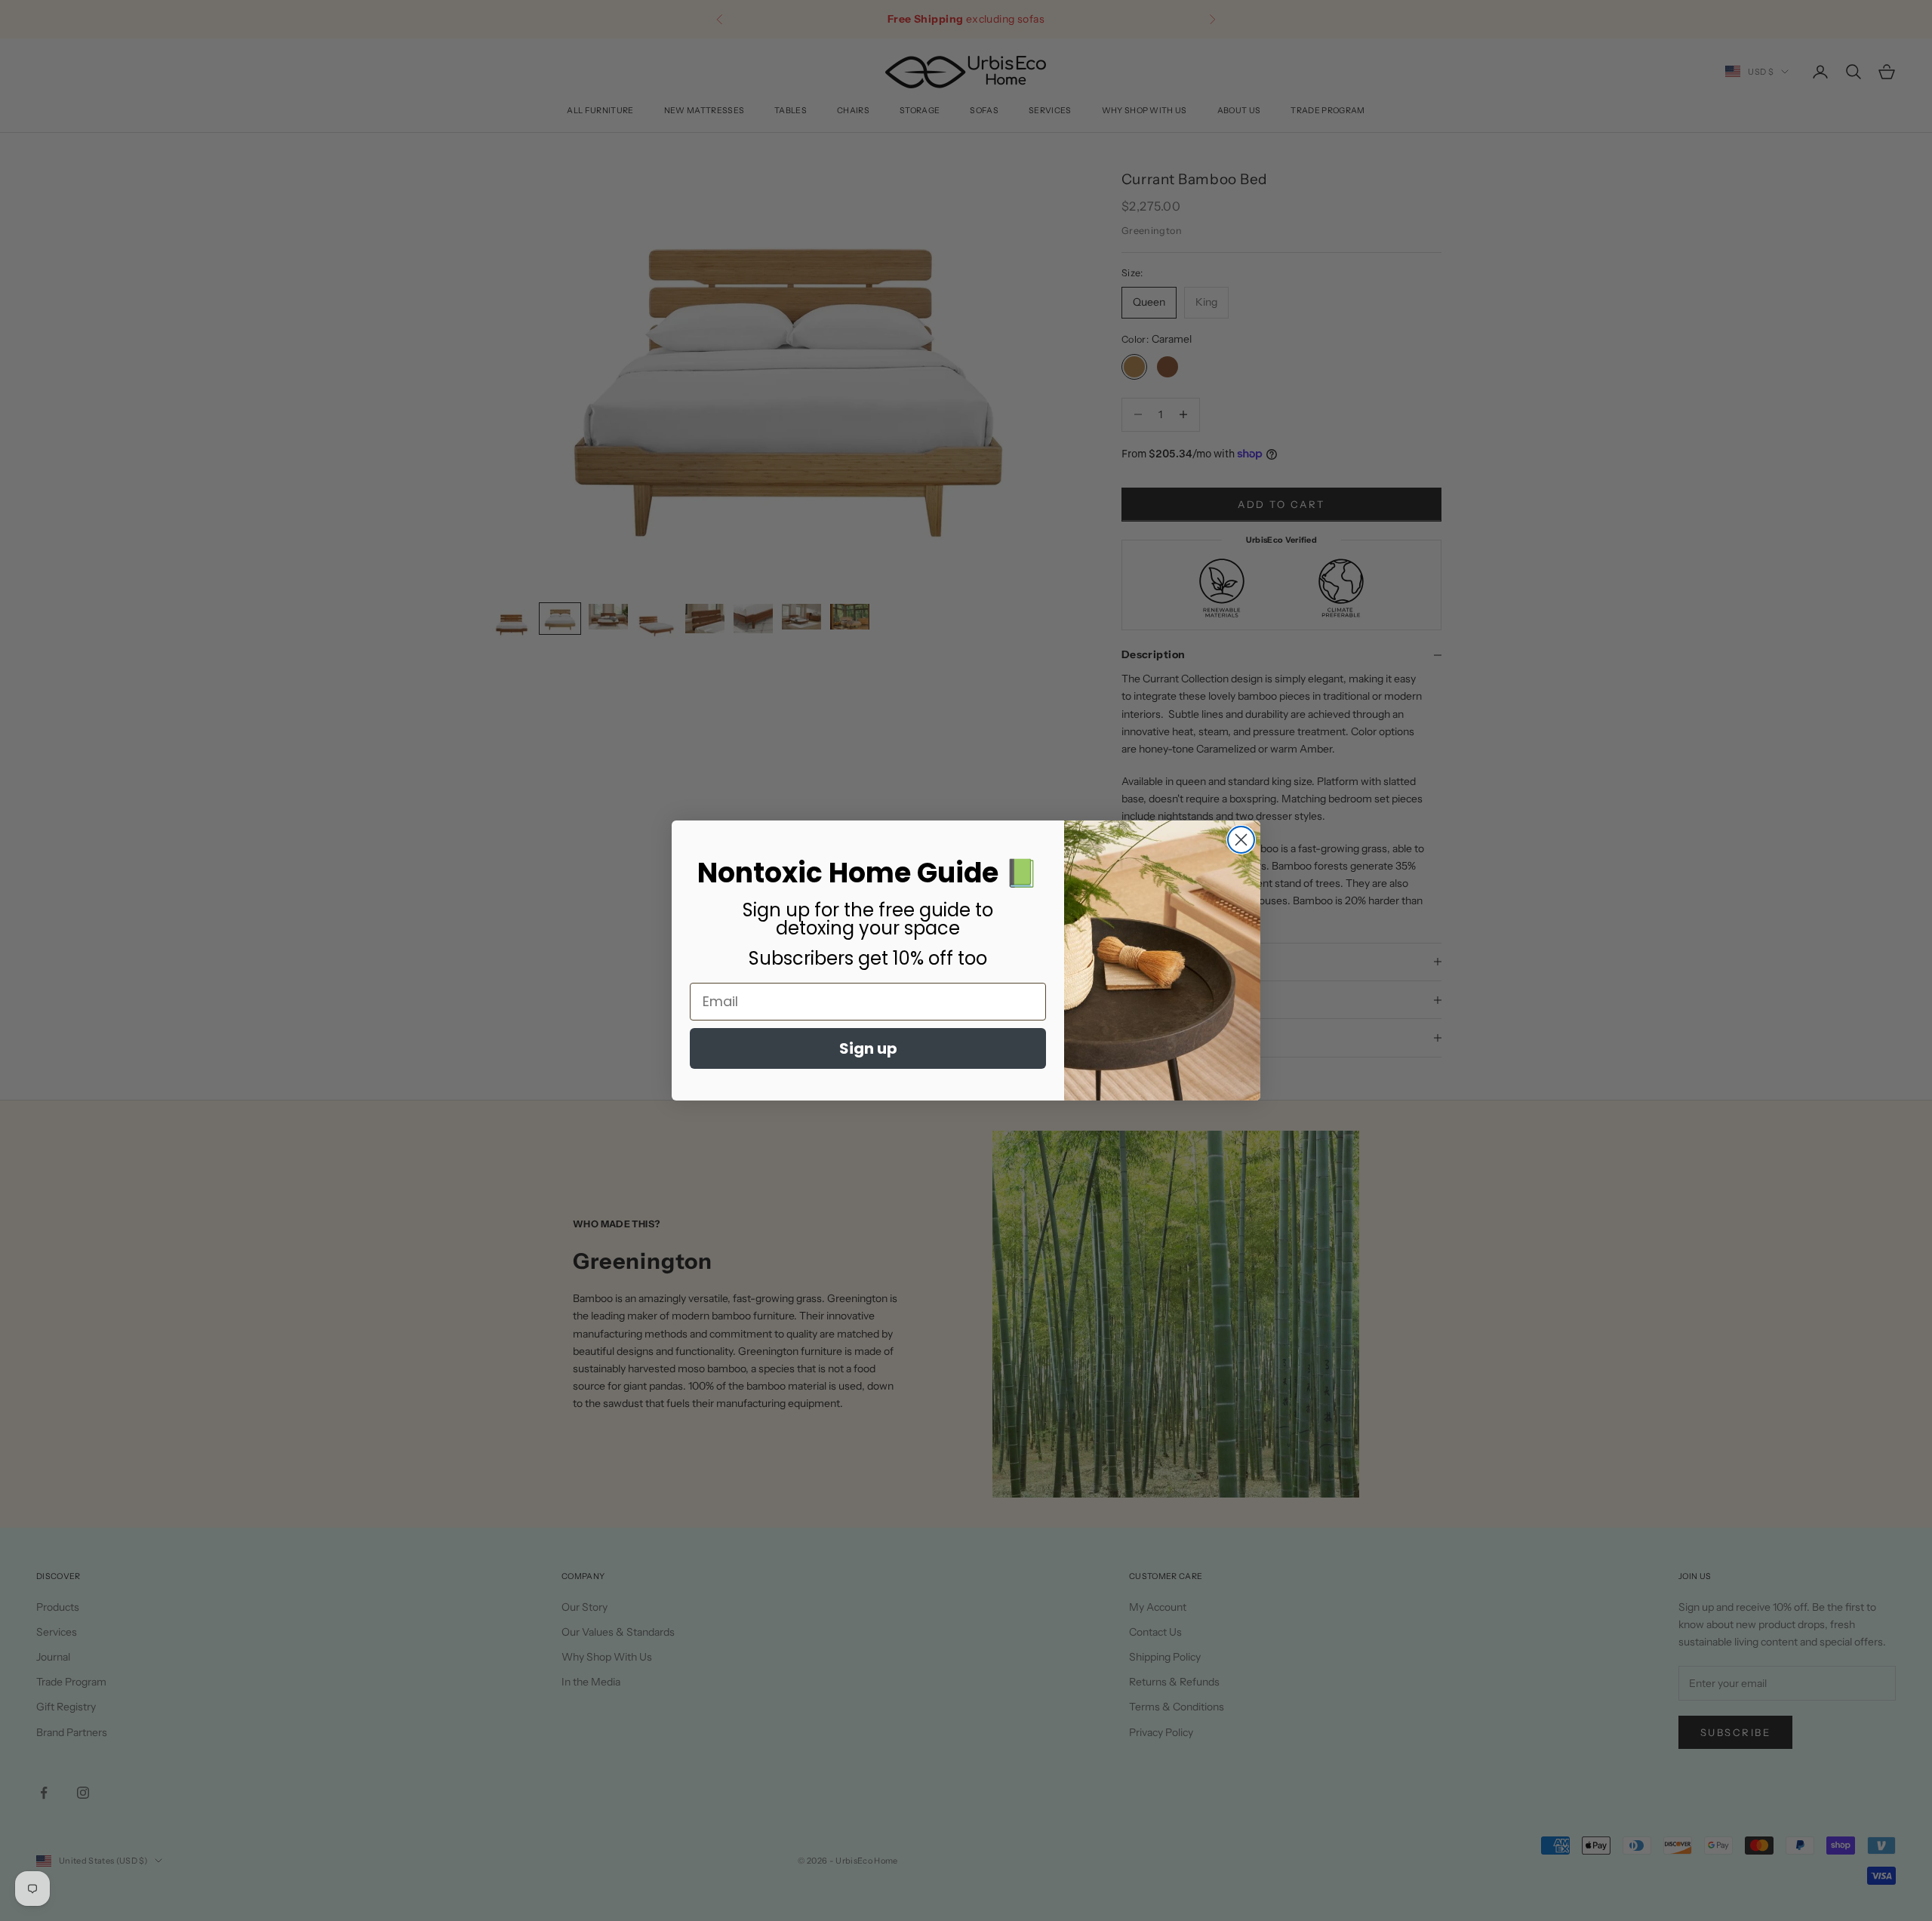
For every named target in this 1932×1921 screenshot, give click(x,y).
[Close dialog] (1241, 840)
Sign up (868, 1048)
